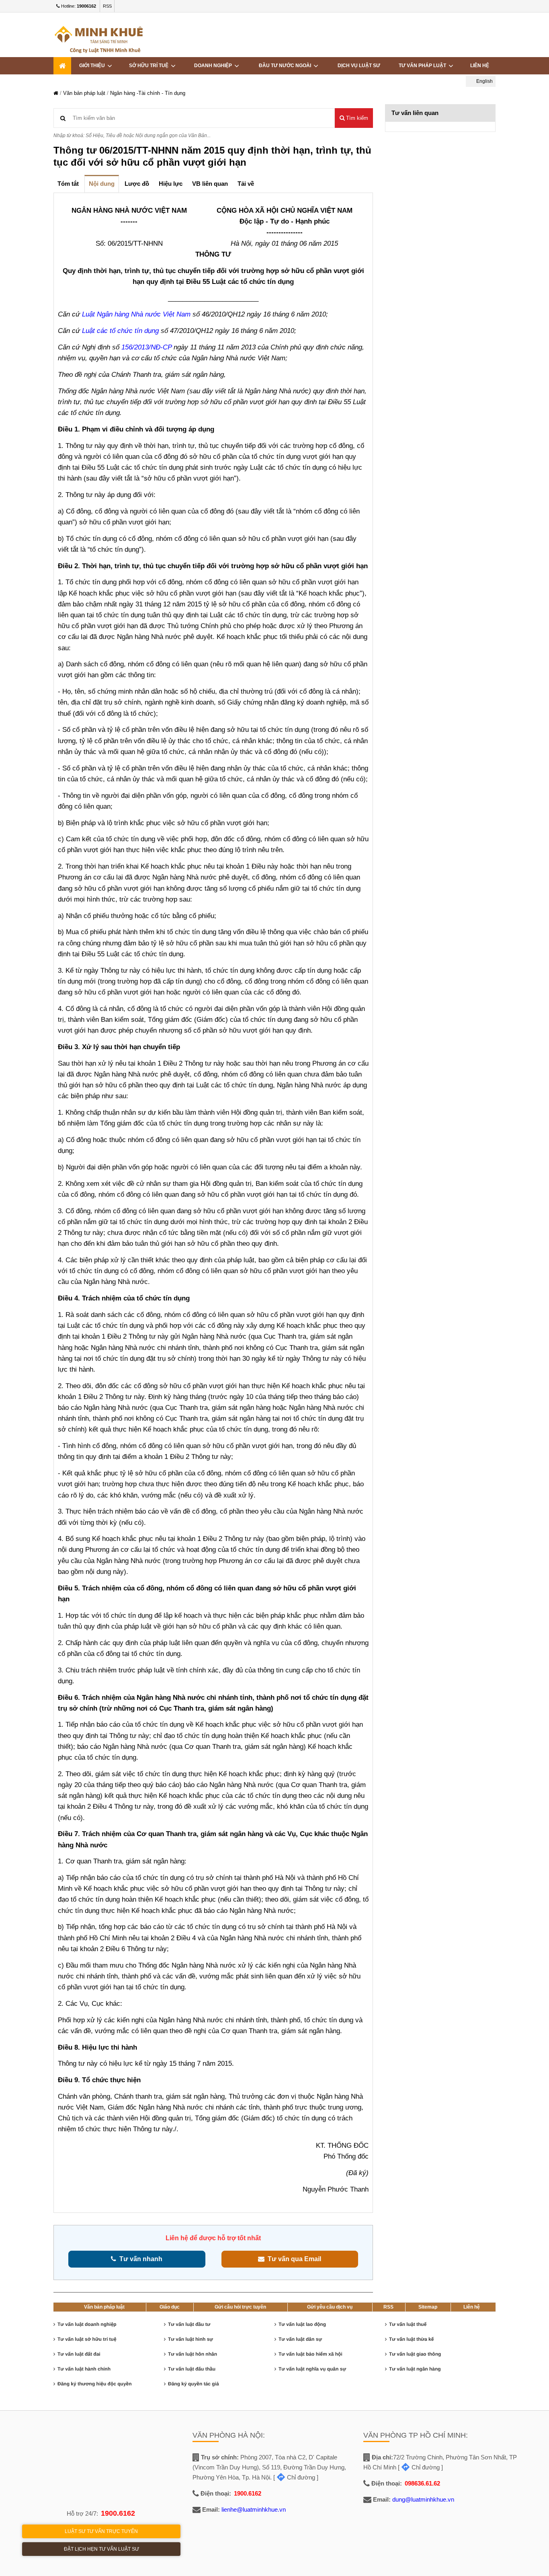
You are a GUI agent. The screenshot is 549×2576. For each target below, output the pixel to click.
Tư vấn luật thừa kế (411, 2339)
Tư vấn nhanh (139, 2259)
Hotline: (78, 6)
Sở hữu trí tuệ (150, 66)
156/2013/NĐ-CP (147, 347)
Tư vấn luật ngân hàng (415, 2369)
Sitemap (428, 2307)
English (484, 81)
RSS (107, 6)
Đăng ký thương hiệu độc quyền (95, 2384)
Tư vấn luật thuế (408, 2324)
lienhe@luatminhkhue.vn (254, 2509)
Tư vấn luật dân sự (300, 2339)
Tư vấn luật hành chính (84, 2369)
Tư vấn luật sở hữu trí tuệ (87, 2339)
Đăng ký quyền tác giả (194, 2384)
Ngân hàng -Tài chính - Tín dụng (148, 93)
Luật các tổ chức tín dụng (120, 331)
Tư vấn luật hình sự (191, 2339)
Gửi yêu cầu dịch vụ (330, 2307)
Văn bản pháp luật (84, 93)
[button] (354, 118)
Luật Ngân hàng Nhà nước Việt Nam (136, 314)
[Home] (62, 66)
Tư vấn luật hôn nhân (193, 2354)
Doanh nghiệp (214, 66)
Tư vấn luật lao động (302, 2324)
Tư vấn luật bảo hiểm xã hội (310, 2354)
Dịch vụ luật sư (359, 66)
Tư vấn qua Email (293, 2259)
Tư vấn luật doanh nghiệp (87, 2324)
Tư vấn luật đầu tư (189, 2324)
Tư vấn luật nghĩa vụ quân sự (312, 2369)
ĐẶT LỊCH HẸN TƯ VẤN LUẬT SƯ (101, 2549)
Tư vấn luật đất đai (79, 2354)
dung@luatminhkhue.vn (423, 2499)
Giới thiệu (93, 66)
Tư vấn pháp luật (424, 66)
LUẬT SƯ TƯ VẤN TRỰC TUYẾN (101, 2531)
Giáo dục (170, 2307)
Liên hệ (480, 66)
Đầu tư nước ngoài (286, 66)
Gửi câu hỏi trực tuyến (240, 2307)
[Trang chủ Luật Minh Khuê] (56, 93)
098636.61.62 (422, 2483)
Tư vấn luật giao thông (415, 2354)
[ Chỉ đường (294, 2477)
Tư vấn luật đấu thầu (192, 2369)
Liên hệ (472, 2307)
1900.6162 (118, 2513)
